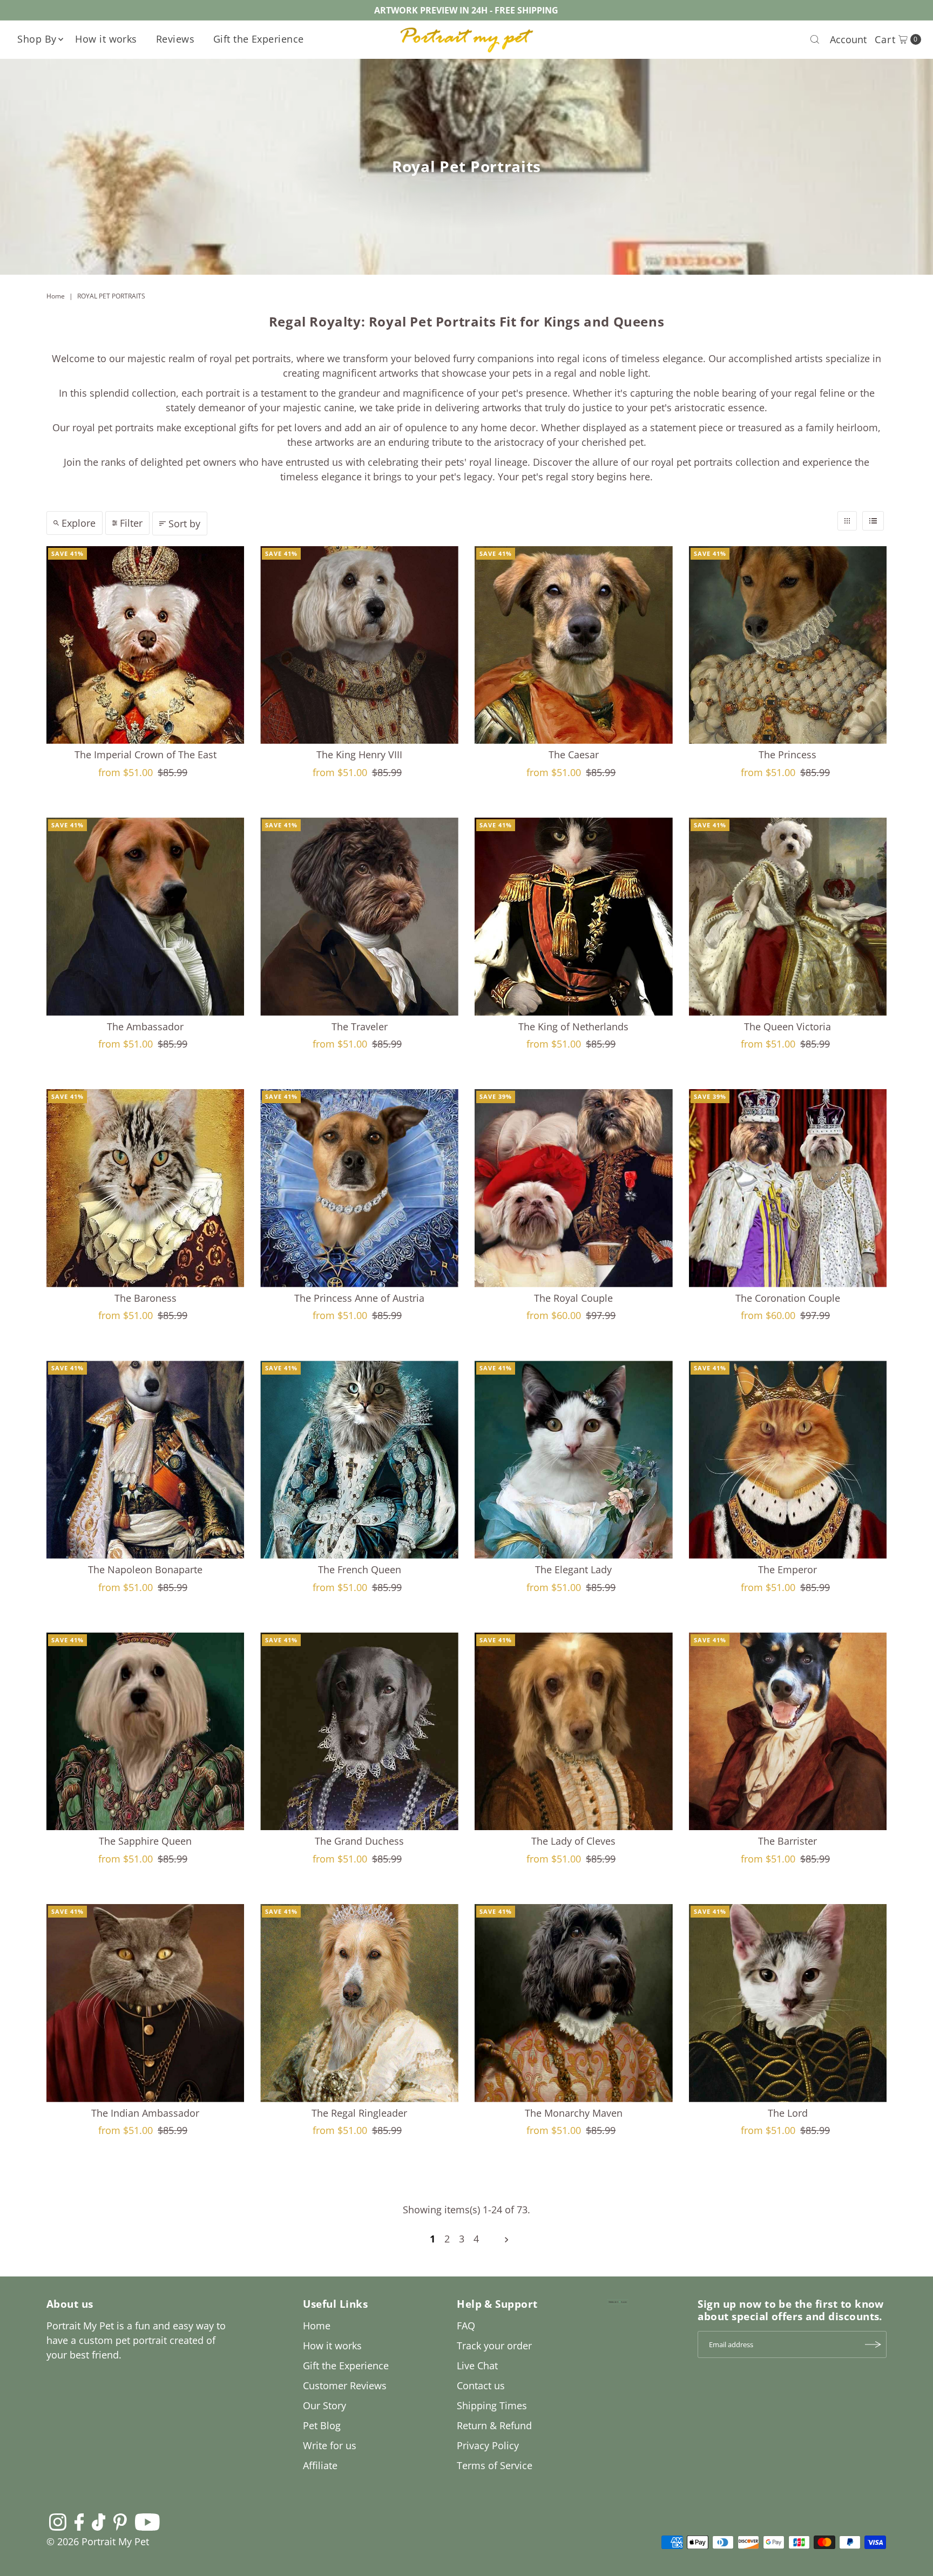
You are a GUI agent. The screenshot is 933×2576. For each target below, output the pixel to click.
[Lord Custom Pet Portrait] (788, 2003)
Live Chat (477, 2366)
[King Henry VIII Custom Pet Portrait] (359, 645)
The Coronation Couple (788, 1298)
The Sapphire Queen (145, 1841)
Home (56, 296)
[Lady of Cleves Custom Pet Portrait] (574, 1732)
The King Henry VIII (359, 755)
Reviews (175, 39)
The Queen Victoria (787, 1027)
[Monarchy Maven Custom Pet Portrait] (574, 2003)
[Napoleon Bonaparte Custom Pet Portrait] (146, 1460)
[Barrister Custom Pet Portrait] (788, 1732)
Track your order (494, 2346)
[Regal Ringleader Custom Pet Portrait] (359, 2003)
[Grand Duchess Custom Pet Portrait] (359, 1732)
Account (848, 39)
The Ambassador (145, 1027)
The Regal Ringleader (359, 2113)
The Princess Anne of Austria (359, 1298)
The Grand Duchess (359, 1841)
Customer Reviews (345, 2385)
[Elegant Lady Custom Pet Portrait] (574, 1460)
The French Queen (360, 1569)
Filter (131, 523)
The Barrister (787, 1841)
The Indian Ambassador (145, 2113)
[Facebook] (79, 2521)
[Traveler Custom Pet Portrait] (359, 917)
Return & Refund (494, 2425)
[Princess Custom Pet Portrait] (788, 645)
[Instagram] (58, 2521)
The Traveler (360, 1027)
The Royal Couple (573, 1298)
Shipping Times (492, 2405)
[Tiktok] (99, 2521)
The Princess (787, 755)
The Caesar (574, 755)
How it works (106, 39)
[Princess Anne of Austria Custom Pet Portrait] (359, 1188)
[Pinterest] (120, 2521)
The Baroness (146, 1298)
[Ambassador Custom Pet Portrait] (146, 917)
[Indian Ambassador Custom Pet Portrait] (146, 2003)
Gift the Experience (259, 39)
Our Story (324, 2405)
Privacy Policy (488, 2445)
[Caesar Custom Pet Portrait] (574, 645)
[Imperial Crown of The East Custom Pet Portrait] (146, 645)
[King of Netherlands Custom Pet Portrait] (574, 917)
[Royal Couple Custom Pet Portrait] (574, 1188)
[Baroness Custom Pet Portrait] (146, 1188)
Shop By (37, 39)
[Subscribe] (873, 2344)
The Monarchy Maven (574, 2113)
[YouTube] (147, 2521)
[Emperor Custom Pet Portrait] (788, 1460)
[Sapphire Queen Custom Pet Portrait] (146, 1732)
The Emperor (787, 1569)
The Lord (788, 2113)
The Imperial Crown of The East (146, 755)
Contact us (481, 2385)
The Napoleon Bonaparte (145, 1569)
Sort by (184, 524)
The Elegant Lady (573, 1569)
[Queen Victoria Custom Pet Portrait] (788, 917)
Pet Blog (322, 2425)
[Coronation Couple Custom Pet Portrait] (788, 1188)
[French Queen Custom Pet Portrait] (359, 1460)
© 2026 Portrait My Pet (98, 2541)
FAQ (466, 2326)
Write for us (330, 2445)
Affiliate (320, 2465)
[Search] (815, 39)
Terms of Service (495, 2465)
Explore (79, 523)
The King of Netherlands (573, 1027)
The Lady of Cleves (573, 1841)
